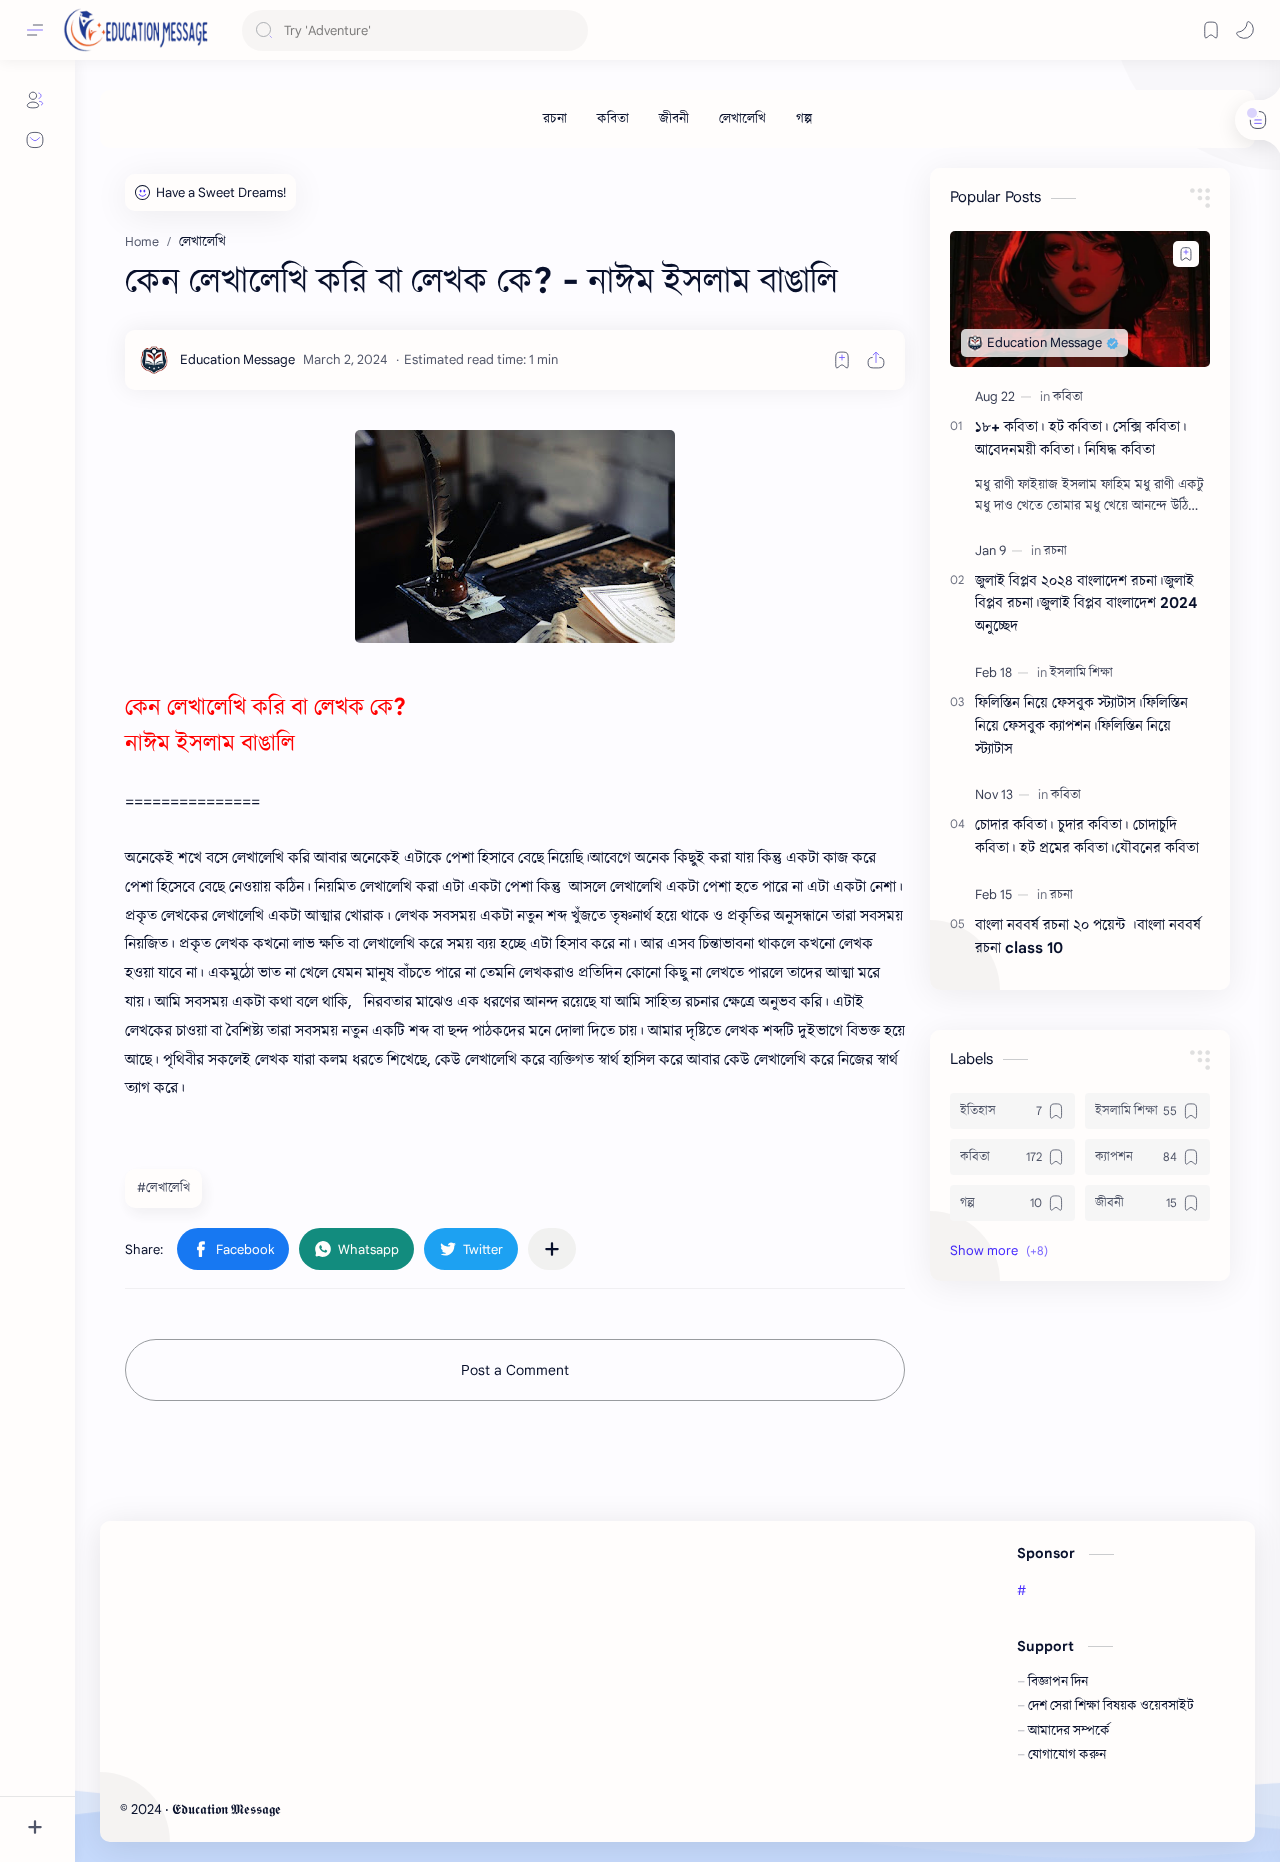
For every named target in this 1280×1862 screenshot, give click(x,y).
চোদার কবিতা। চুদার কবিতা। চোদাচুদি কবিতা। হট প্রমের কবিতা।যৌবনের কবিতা (1087, 836)
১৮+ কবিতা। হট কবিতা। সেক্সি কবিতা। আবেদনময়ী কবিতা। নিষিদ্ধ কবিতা (1081, 438)
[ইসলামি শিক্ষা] (1081, 672)
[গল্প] (804, 119)
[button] (1245, 30)
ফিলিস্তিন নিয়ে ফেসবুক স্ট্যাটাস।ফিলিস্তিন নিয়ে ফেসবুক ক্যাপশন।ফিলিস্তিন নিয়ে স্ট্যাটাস (1081, 725)
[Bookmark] (1211, 30)
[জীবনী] (674, 119)
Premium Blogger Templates (429, 1809)
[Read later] (842, 360)
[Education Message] (237, 359)
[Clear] (569, 30)
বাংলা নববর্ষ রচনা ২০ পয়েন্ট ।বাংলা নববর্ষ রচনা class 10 (1088, 936)
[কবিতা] (613, 119)
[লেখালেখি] (742, 119)
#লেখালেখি (163, 1187)
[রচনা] (555, 119)
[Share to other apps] (552, 1249)
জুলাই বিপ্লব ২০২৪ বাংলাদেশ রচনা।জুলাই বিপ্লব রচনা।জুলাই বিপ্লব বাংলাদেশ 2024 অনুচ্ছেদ (1086, 603)
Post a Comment (515, 1370)
